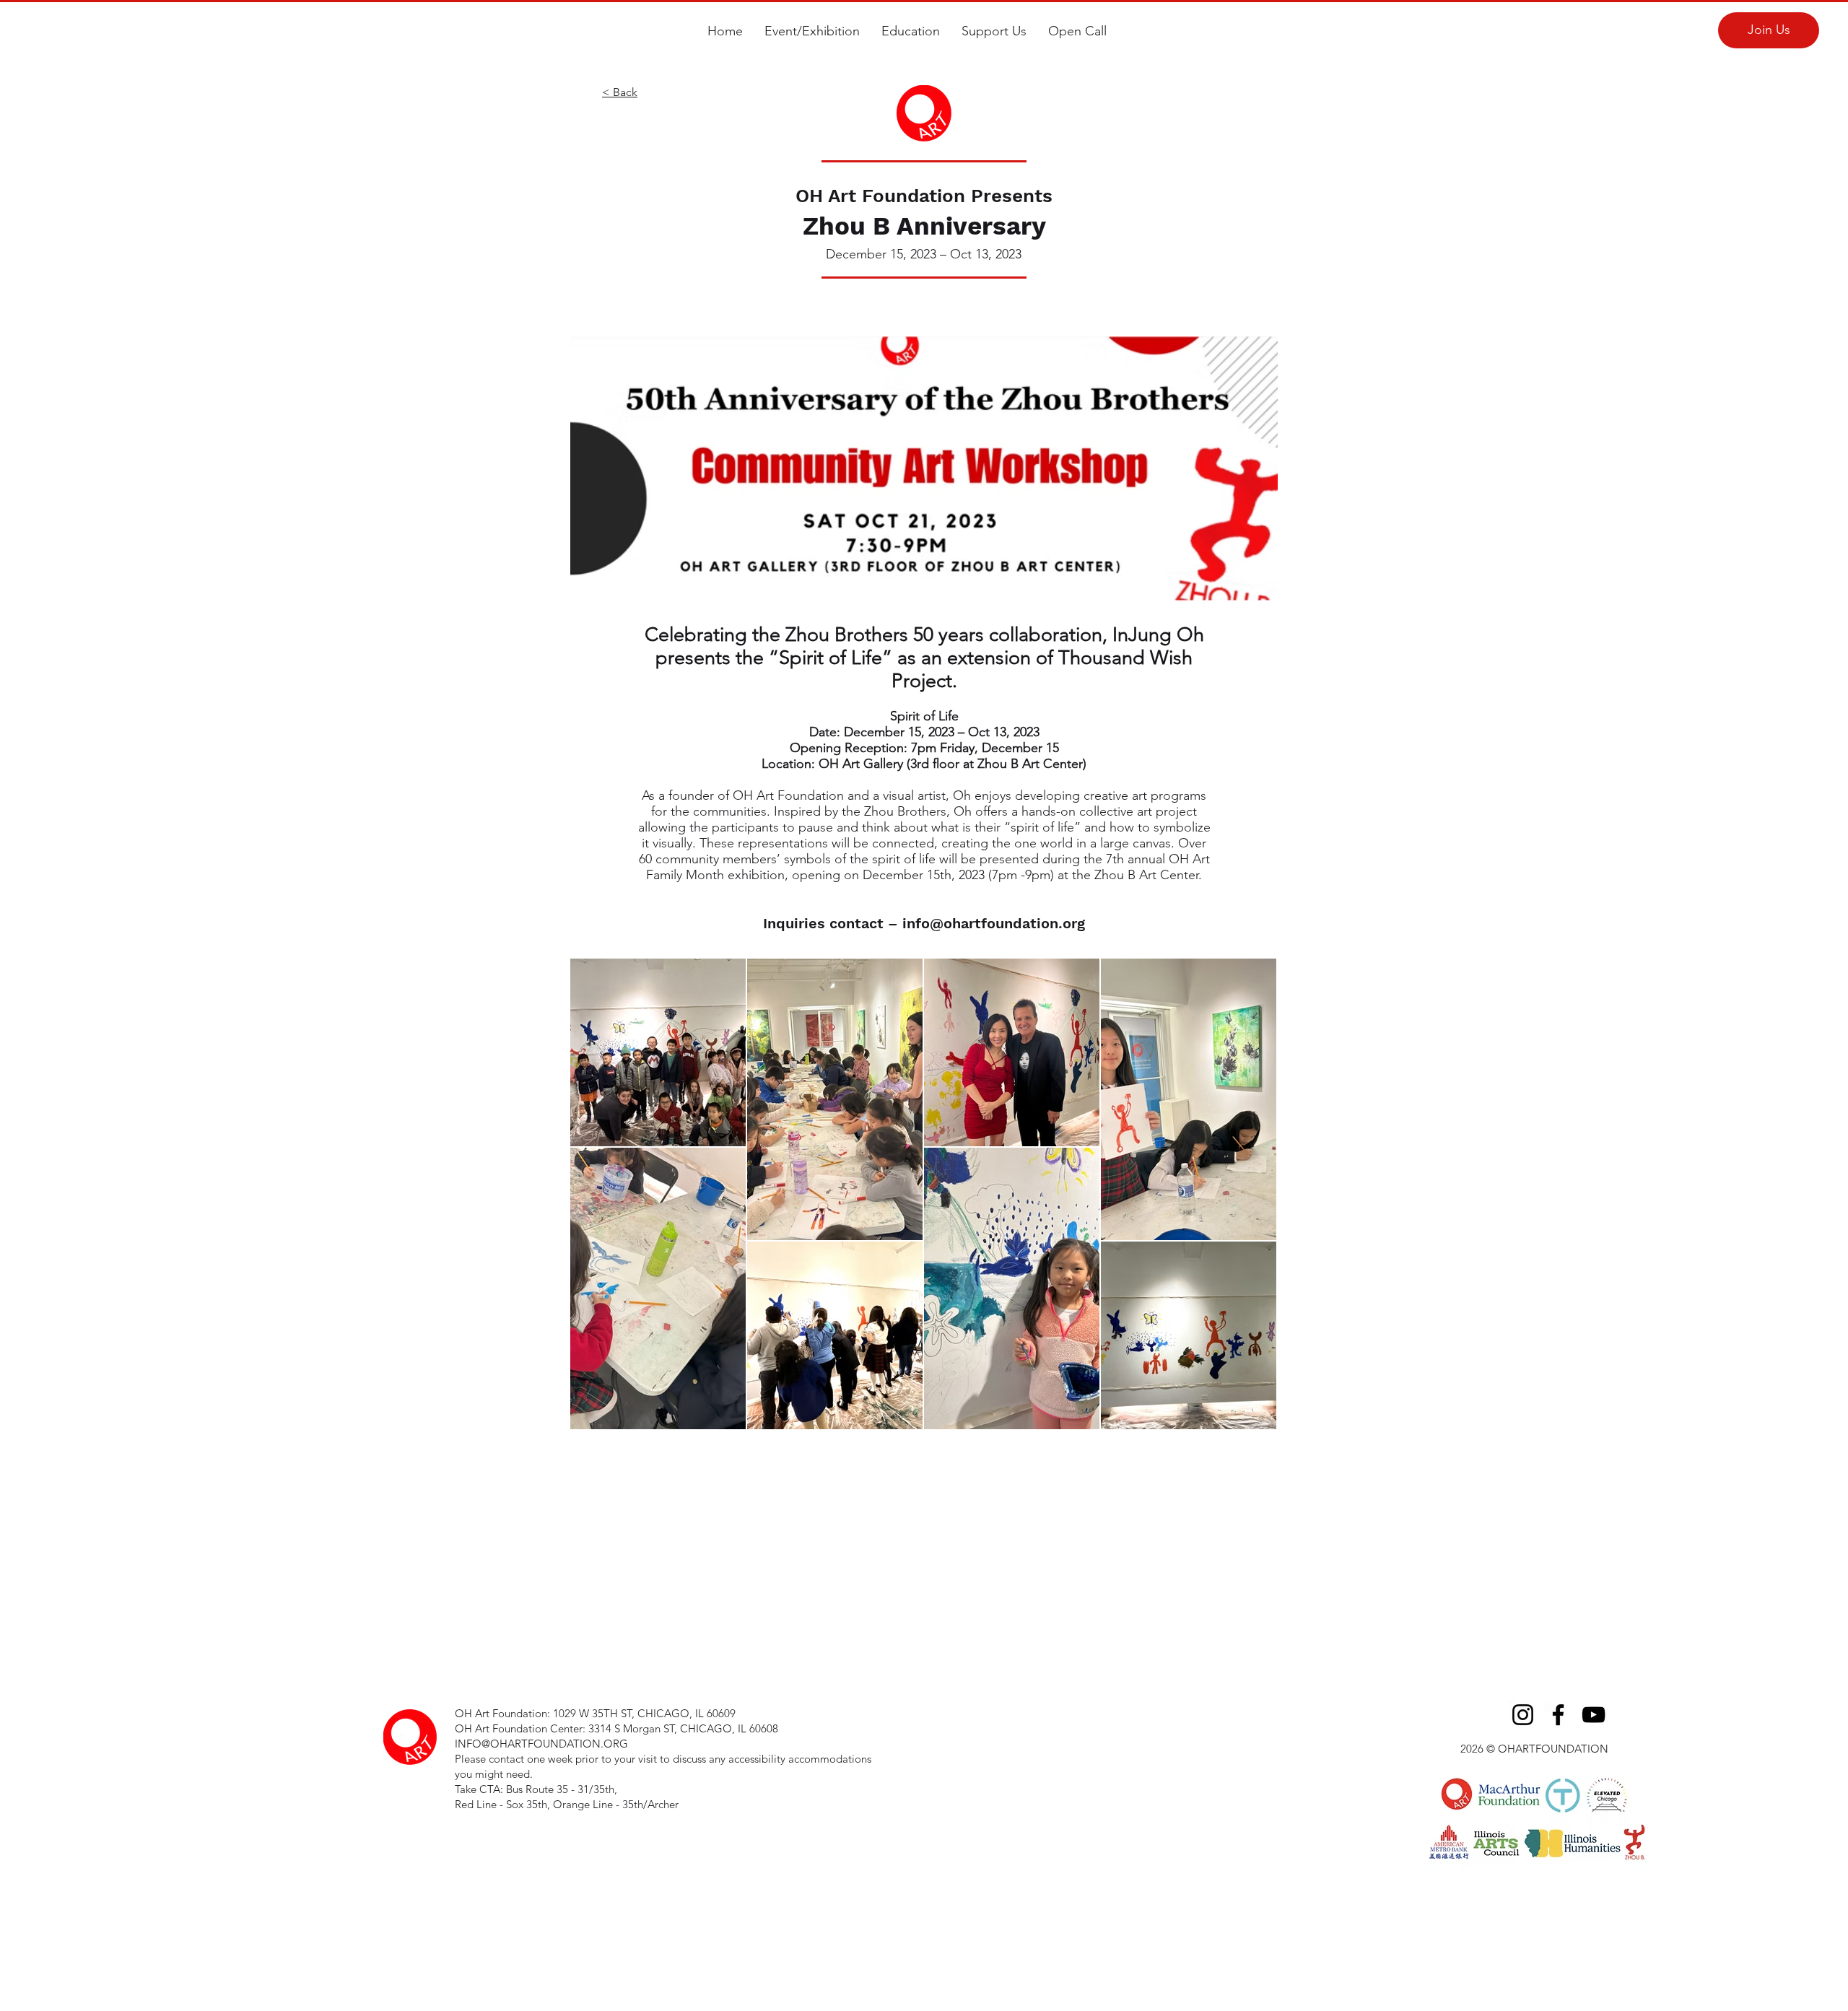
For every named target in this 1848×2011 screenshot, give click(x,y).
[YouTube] (1594, 1715)
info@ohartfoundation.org (994, 923)
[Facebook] (1558, 1715)
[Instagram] (1523, 1715)
